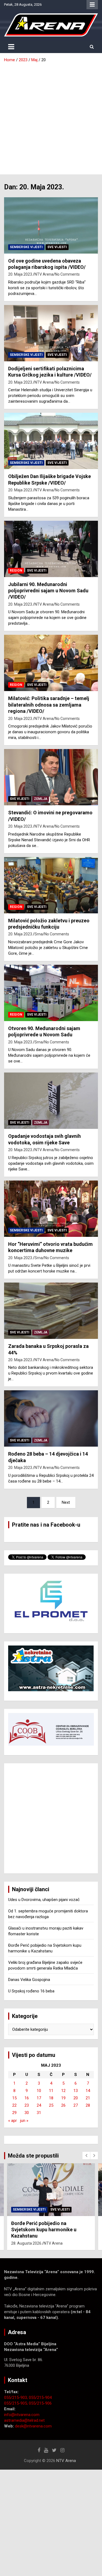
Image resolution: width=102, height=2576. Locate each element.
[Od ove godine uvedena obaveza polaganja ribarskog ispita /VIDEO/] (51, 225)
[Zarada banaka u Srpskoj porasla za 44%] (51, 1311)
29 (14, 2113)
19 (63, 2098)
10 (39, 2091)
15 (14, 2098)
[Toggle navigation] (11, 47)
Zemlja (41, 799)
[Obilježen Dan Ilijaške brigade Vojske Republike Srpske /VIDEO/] (51, 441)
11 (51, 2091)
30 (27, 2113)
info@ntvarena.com (22, 2415)
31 (39, 2113)
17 (39, 2098)
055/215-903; (16, 2398)
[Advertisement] (51, 117)
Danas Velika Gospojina (29, 1980)
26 (63, 2105)
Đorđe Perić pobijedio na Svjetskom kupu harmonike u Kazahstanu (44, 2230)
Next (66, 1502)
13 (76, 2091)
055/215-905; (16, 2403)
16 (27, 2098)
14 (88, 2091)
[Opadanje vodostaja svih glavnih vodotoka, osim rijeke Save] (51, 1101)
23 (27, 2105)
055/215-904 (40, 2398)
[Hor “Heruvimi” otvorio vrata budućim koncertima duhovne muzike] (51, 1209)
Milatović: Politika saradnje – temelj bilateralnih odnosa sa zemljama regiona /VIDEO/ (49, 705)
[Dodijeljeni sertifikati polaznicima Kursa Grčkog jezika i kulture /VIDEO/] (51, 333)
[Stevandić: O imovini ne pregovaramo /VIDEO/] (51, 777)
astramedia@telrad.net (24, 2420)
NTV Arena (44, 274)
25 (51, 2105)
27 (76, 2105)
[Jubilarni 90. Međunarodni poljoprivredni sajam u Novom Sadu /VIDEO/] (51, 549)
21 (88, 2098)
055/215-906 (40, 2403)
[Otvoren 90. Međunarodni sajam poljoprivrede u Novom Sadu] (51, 993)
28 (88, 2105)
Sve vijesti (57, 247)
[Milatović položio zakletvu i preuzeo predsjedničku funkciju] (51, 885)
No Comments (67, 274)
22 (14, 2105)
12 (63, 2091)
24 (39, 2105)
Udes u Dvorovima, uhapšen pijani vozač (44, 1900)
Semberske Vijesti (26, 247)
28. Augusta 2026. (27, 2243)
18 (51, 2098)
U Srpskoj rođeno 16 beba (31, 1991)
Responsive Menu (92, 5)
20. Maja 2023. (21, 274)
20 (76, 2098)
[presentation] (86, 2156)
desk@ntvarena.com (33, 2426)
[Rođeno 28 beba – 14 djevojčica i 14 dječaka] (51, 1419)
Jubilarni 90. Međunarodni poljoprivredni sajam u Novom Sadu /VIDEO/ (48, 591)
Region (16, 571)
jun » (24, 2121)
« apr (13, 2121)
